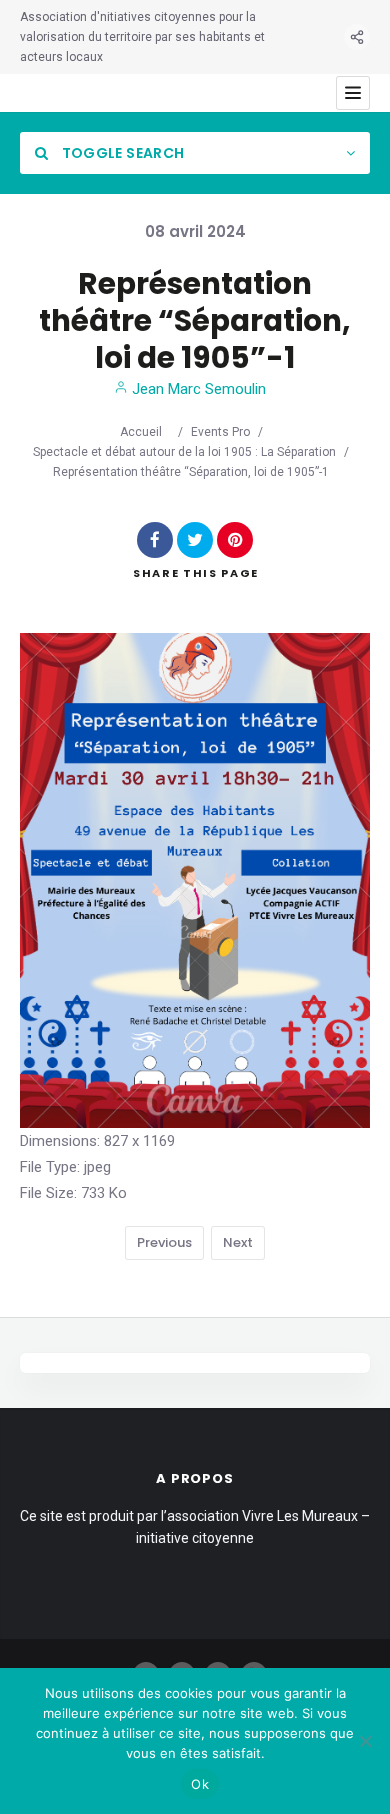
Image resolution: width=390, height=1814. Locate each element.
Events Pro (220, 432)
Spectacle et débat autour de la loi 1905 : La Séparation (184, 452)
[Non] (365, 1741)
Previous (164, 1242)
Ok (200, 1784)
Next (238, 1242)
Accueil (141, 432)
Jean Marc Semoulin (197, 389)
